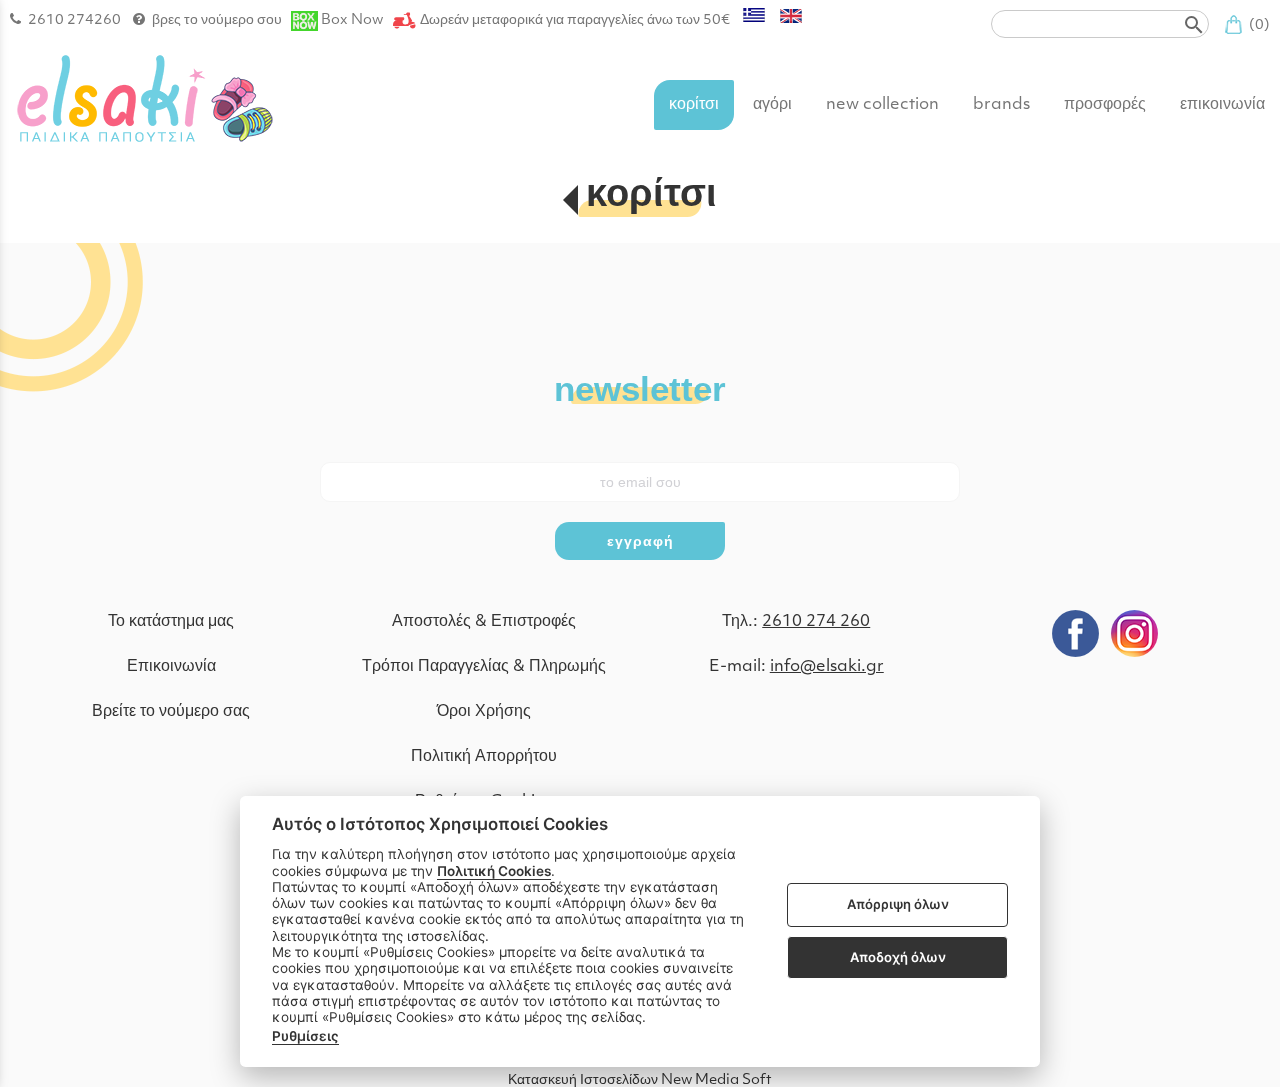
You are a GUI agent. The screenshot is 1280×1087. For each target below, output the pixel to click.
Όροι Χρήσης (484, 712)
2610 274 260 (816, 622)
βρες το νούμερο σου (217, 20)
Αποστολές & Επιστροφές (484, 622)
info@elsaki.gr (827, 667)
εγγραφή (640, 541)
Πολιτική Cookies (494, 871)
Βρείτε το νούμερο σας (171, 712)
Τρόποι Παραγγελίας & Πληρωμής (484, 667)
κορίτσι (651, 196)
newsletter (640, 388)
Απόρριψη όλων (898, 905)
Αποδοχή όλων (898, 957)
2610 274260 (74, 20)
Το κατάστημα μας (171, 622)
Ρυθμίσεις (305, 1036)
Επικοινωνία (171, 667)
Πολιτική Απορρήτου (484, 757)
